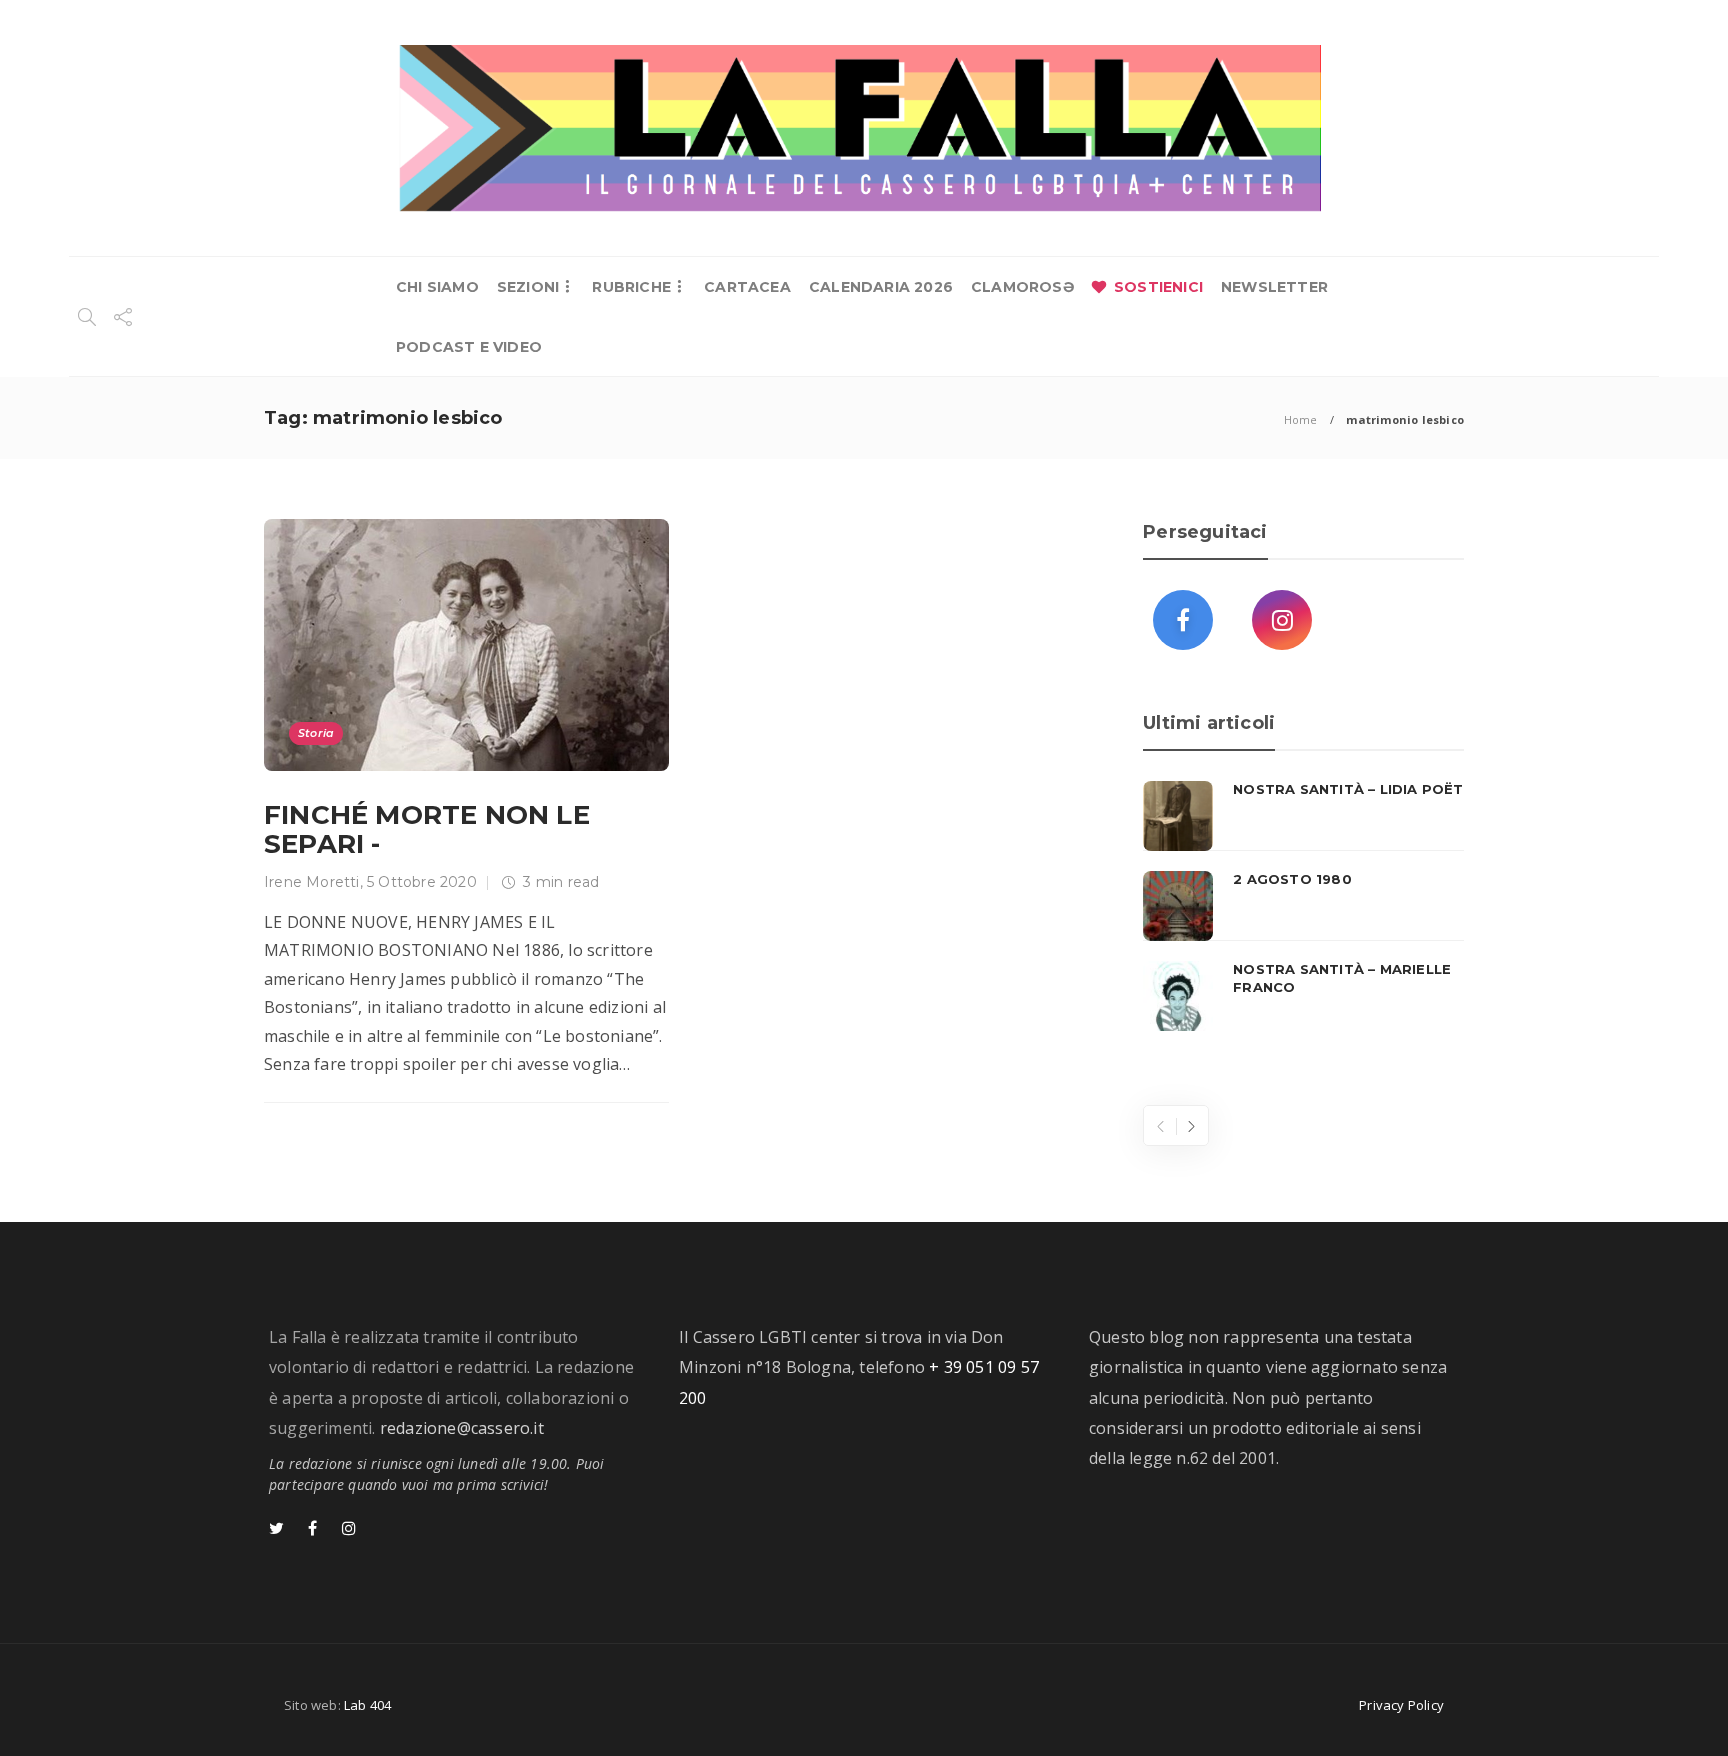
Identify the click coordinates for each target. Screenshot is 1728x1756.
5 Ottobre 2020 (422, 882)
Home (1301, 419)
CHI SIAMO (437, 287)
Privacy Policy (1401, 1705)
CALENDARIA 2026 (881, 287)
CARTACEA (747, 287)
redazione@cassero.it (462, 1428)
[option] (1303, 906)
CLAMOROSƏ (1022, 287)
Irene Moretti (312, 882)
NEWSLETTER (1274, 287)
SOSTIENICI (1158, 287)
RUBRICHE (631, 287)
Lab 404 (367, 1705)
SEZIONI (528, 287)
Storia (316, 733)
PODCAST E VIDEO (469, 347)
